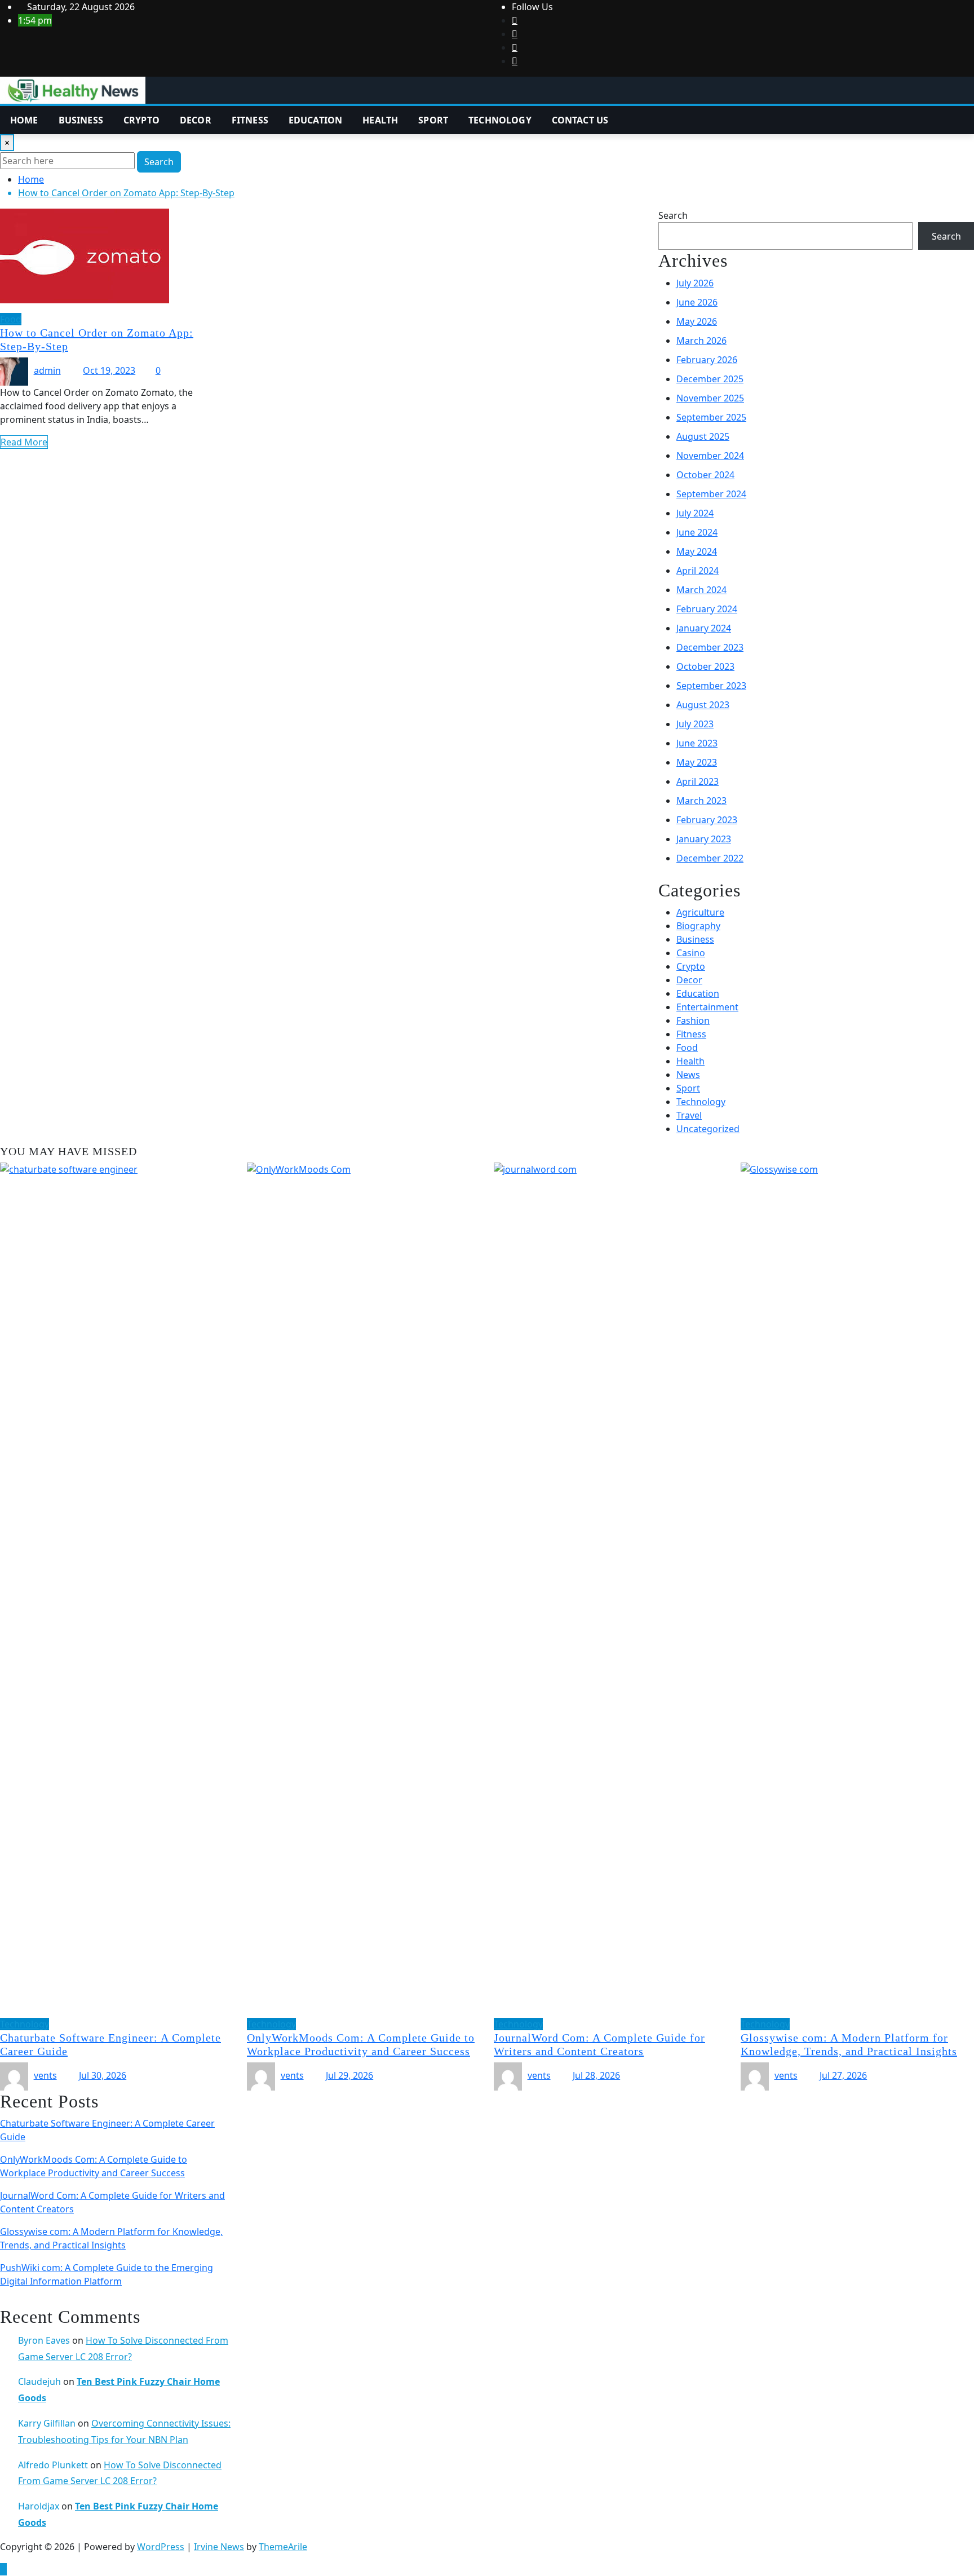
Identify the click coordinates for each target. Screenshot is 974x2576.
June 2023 (697, 743)
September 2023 (711, 686)
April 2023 (698, 781)
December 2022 (710, 858)
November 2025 (710, 398)
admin (47, 370)
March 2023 (701, 801)
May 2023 (697, 762)
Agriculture (700, 912)
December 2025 (710, 379)
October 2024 (705, 475)
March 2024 (701, 590)
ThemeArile (283, 2547)
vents (45, 2075)
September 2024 (711, 494)
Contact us (580, 120)
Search (159, 162)
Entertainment (707, 1007)
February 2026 (707, 360)
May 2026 (697, 321)
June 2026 (697, 302)
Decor (196, 120)
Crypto (141, 120)
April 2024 (698, 571)
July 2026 (695, 283)
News (688, 1075)
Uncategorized (708, 1129)
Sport (433, 120)
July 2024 (695, 513)
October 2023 (705, 666)
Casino (691, 953)
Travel (689, 1115)
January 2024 (704, 628)
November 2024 (710, 456)
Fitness (250, 120)
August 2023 (703, 705)
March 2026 (701, 341)
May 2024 (697, 551)
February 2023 (707, 820)
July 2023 (695, 724)
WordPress (161, 2547)
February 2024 (707, 609)
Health (380, 120)
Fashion (693, 1020)
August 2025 (703, 436)
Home (24, 120)
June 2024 (697, 532)
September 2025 (711, 417)
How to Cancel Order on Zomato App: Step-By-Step (126, 193)
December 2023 (710, 647)
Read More (24, 442)
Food (687, 1048)
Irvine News (219, 2547)
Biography (698, 926)
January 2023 (704, 839)
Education (315, 120)
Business (81, 120)
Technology (500, 120)
